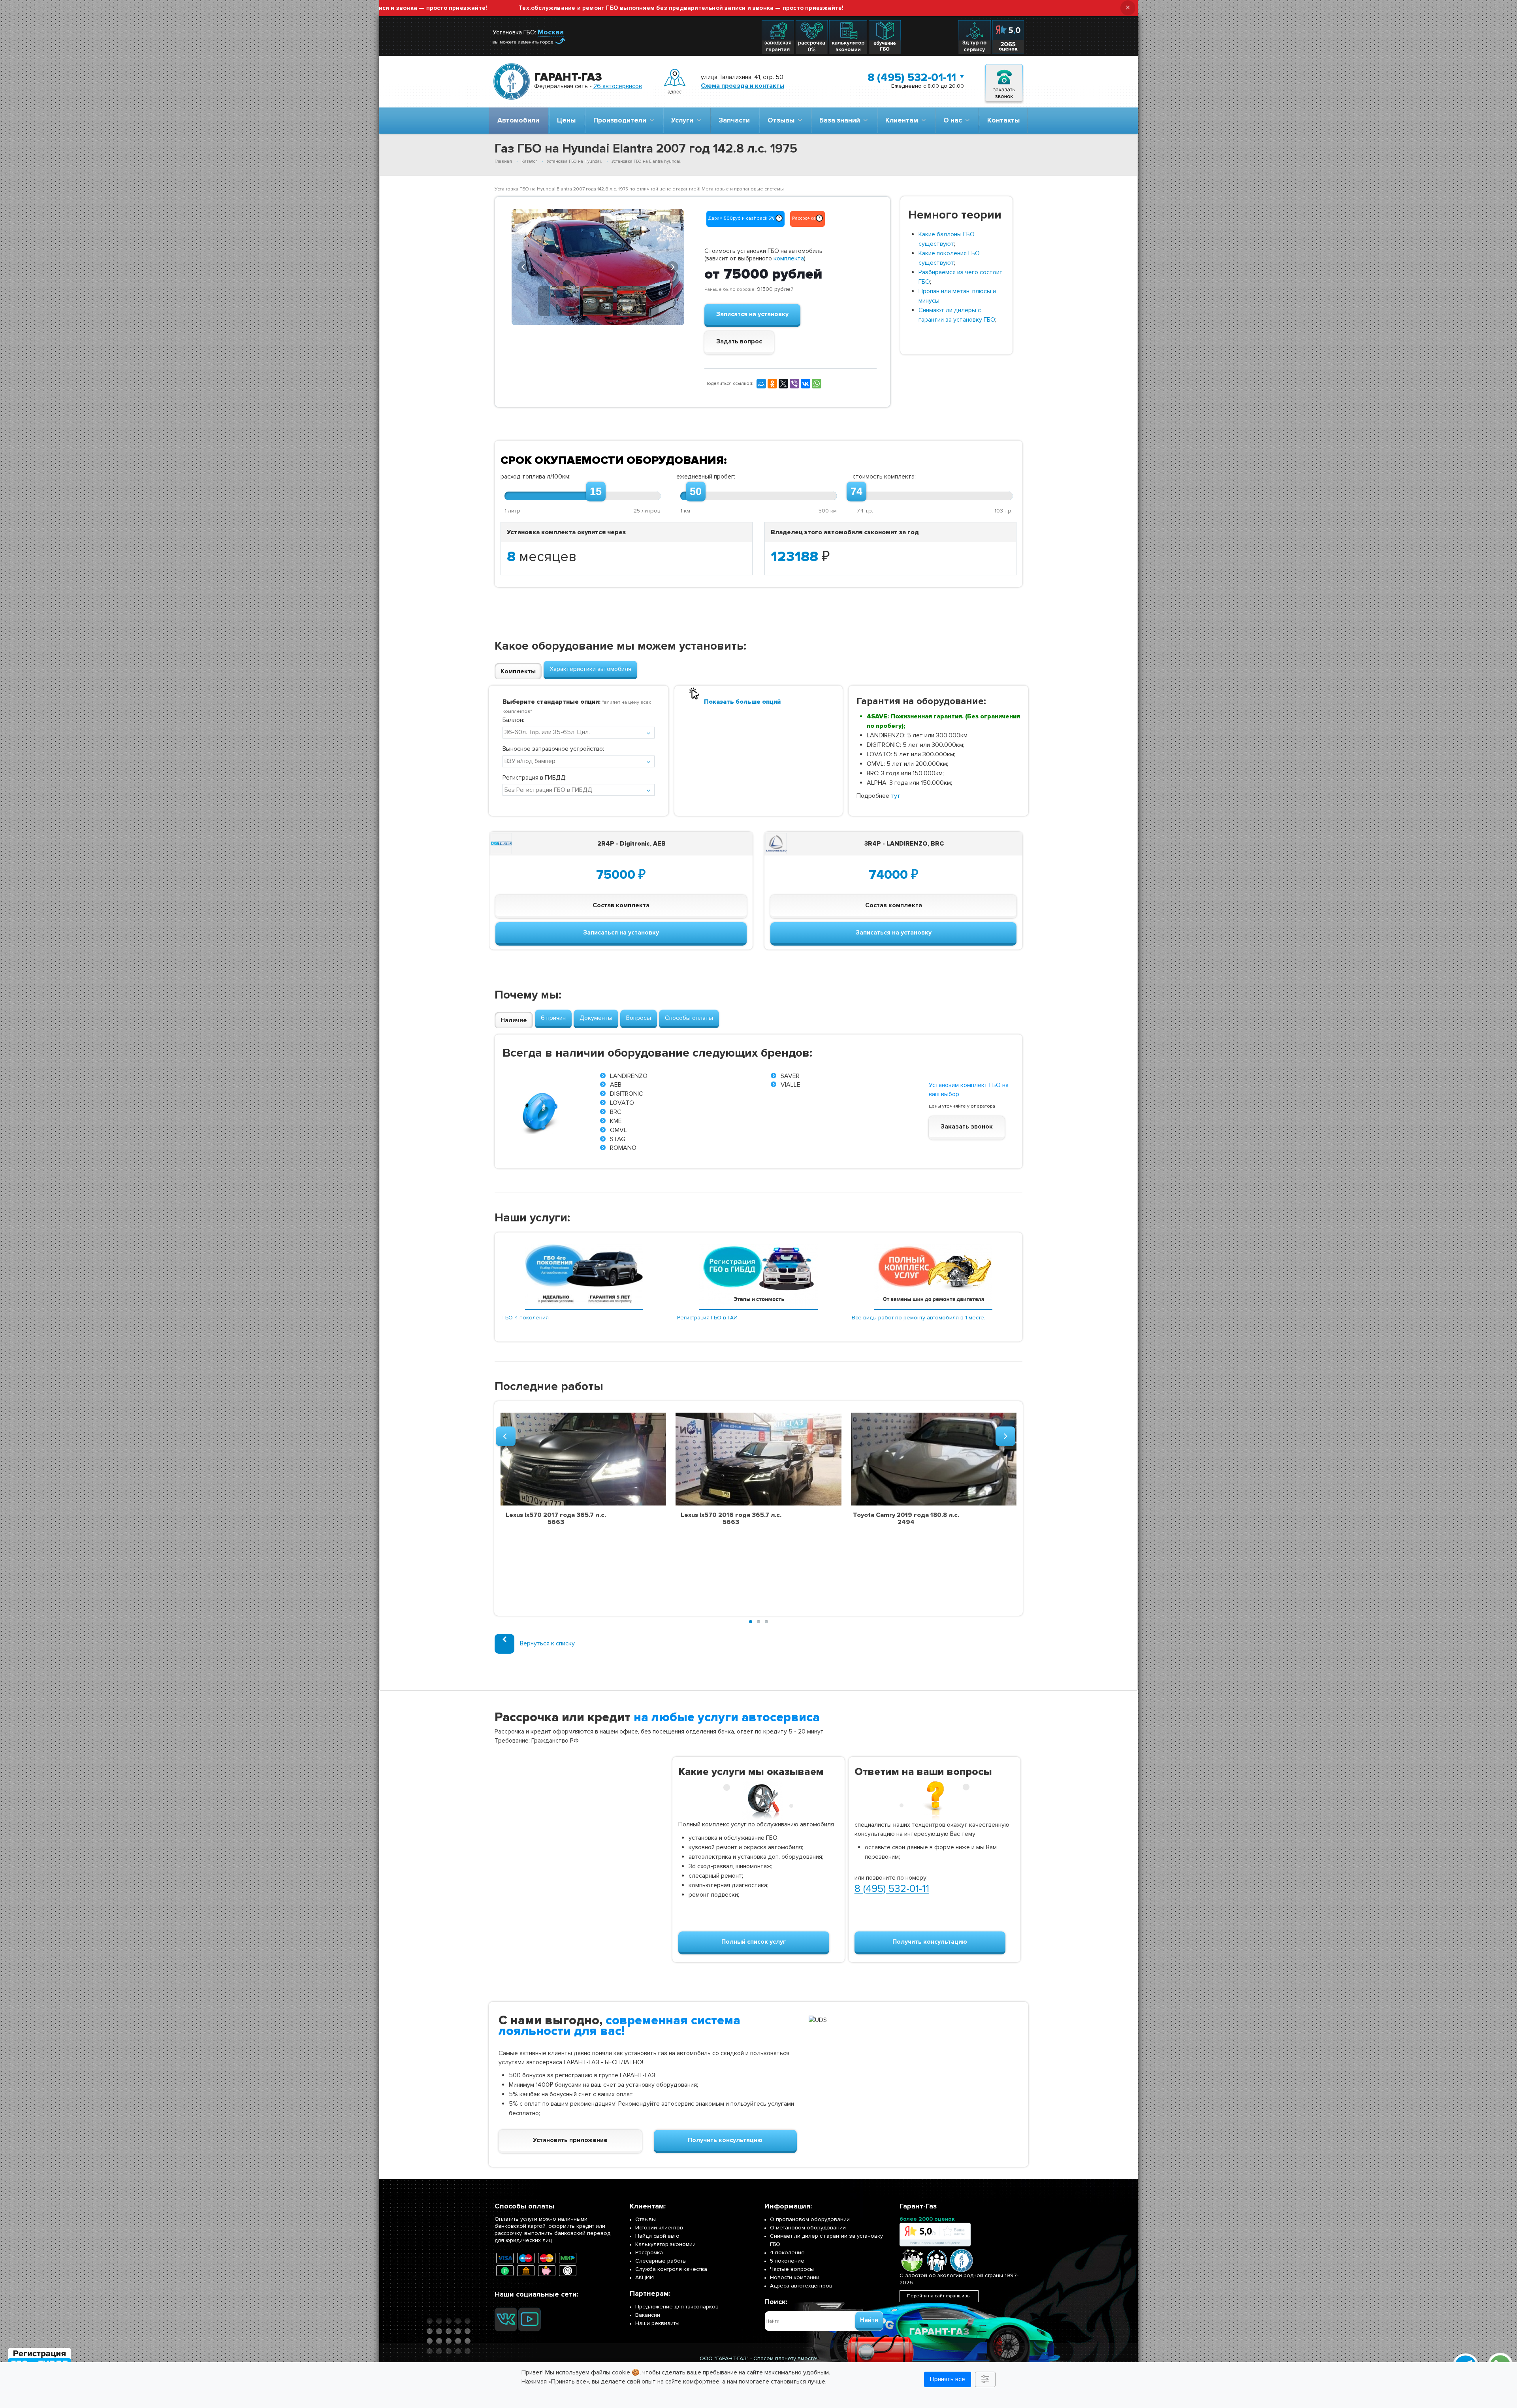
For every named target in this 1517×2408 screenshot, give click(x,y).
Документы (596, 1018)
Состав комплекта (621, 905)
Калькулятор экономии (665, 2244)
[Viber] (794, 384)
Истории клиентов (659, 2228)
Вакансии (648, 2315)
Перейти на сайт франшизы (939, 2296)
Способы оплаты (689, 1018)
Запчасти (734, 120)
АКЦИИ (645, 2277)
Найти (869, 2320)
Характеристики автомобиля (590, 669)
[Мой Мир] (761, 384)
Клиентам (903, 120)
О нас (954, 120)
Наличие (514, 1020)
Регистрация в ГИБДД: (535, 778)
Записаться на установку (621, 933)
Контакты (1003, 120)
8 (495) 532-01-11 (912, 77)
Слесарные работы (661, 2261)
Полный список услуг (754, 1942)
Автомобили (518, 120)
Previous (523, 266)
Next (672, 266)
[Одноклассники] (772, 384)
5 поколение (787, 2261)
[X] (783, 384)
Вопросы (639, 1018)
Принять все (948, 2379)
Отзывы (783, 120)
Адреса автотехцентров (801, 2286)
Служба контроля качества (671, 2269)
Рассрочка (649, 2253)
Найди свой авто (657, 2236)
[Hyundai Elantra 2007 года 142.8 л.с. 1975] (598, 267)
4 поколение (787, 2253)
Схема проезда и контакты (743, 86)
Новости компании (795, 2277)
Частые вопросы (792, 2269)
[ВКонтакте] (806, 384)
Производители (621, 120)
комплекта (789, 258)
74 (856, 492)
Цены (566, 120)
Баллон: (513, 720)
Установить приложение (570, 2140)
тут (896, 796)
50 (696, 492)
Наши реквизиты (657, 2323)
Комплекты (518, 671)
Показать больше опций (742, 702)
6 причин (553, 1018)
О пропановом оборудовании (810, 2219)
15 (596, 492)
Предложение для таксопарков (677, 2307)
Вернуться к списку (547, 1643)
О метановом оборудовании (808, 2228)
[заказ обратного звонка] (1004, 82)
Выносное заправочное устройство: (553, 749)
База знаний (841, 120)
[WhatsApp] (817, 384)
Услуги (684, 120)
